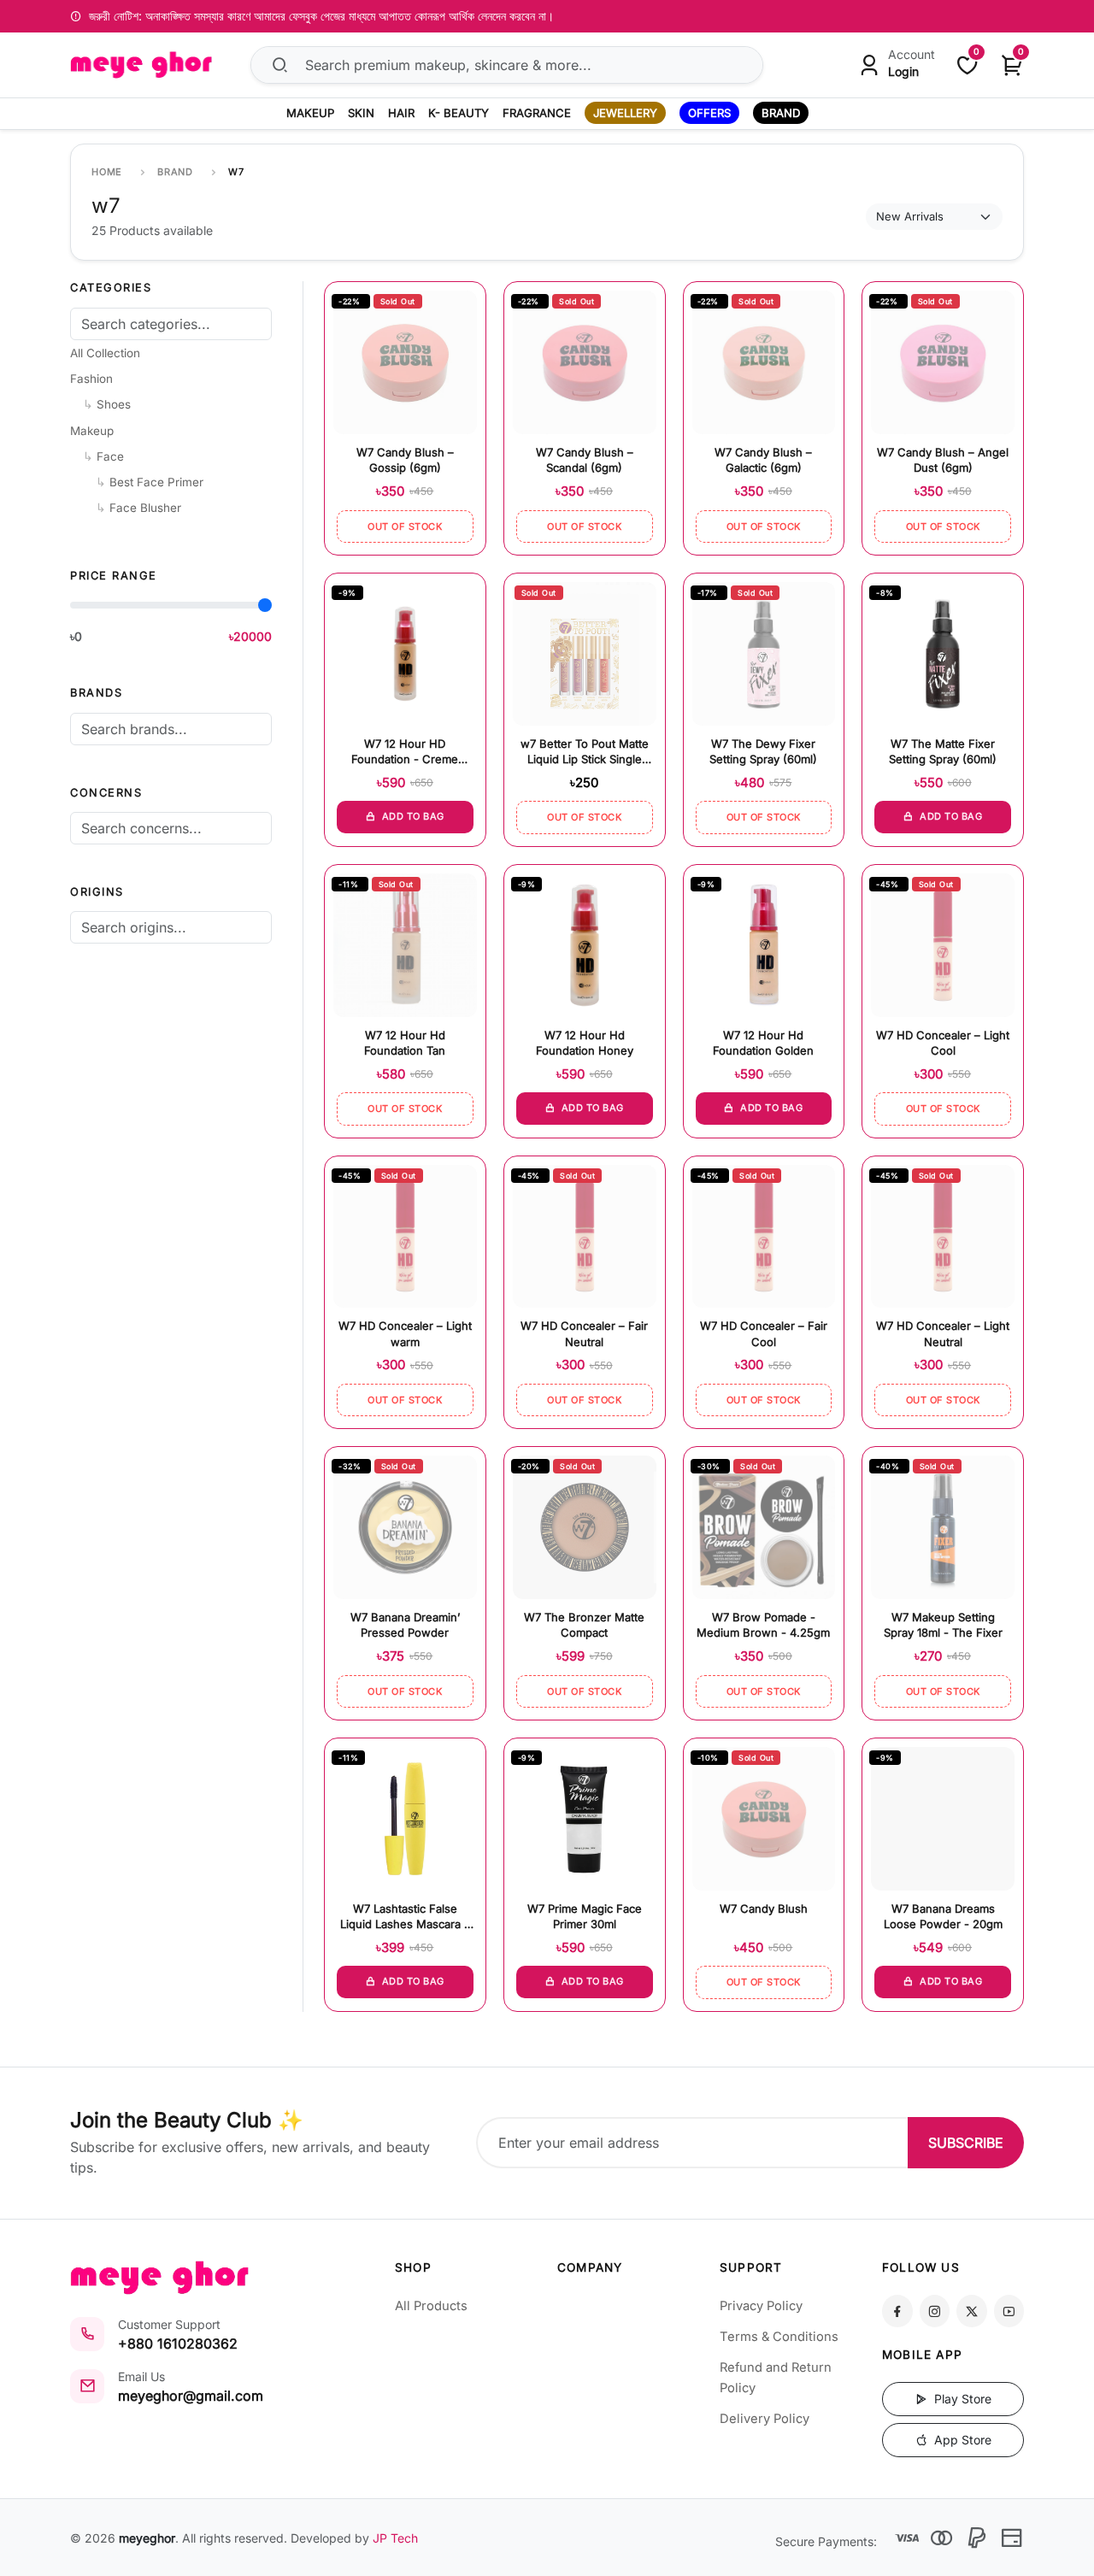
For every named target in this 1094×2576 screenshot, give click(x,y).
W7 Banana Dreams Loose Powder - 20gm (943, 1916)
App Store (961, 2440)
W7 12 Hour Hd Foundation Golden (763, 1043)
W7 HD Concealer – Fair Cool (764, 1333)
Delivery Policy (765, 2419)
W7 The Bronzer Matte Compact (584, 1625)
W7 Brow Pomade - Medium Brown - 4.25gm (763, 1625)
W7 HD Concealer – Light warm (405, 1333)
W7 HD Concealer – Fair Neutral (584, 1333)
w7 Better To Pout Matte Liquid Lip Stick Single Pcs (585, 753)
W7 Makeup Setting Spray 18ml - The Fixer (943, 1625)
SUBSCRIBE (966, 2143)
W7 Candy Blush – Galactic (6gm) (763, 460)
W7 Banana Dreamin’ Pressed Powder (405, 1625)
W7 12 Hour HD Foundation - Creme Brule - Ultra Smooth (405, 753)
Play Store (961, 2399)
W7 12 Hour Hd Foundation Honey (585, 1043)
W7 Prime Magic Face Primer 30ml (585, 1916)
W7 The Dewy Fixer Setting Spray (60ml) (763, 751)
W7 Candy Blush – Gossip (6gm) (405, 460)
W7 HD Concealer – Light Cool (943, 1043)
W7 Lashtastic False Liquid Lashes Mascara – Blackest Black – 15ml (405, 1917)
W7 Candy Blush (764, 1908)
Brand (175, 172)
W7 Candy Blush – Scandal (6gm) (585, 460)
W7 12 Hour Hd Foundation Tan (405, 1043)
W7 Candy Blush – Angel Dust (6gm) (943, 460)
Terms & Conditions (779, 2337)
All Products (431, 2306)
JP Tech (395, 2538)
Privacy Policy (761, 2306)
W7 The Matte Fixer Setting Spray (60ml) (943, 751)
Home (107, 172)
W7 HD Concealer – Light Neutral (943, 1333)
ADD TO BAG (412, 816)
